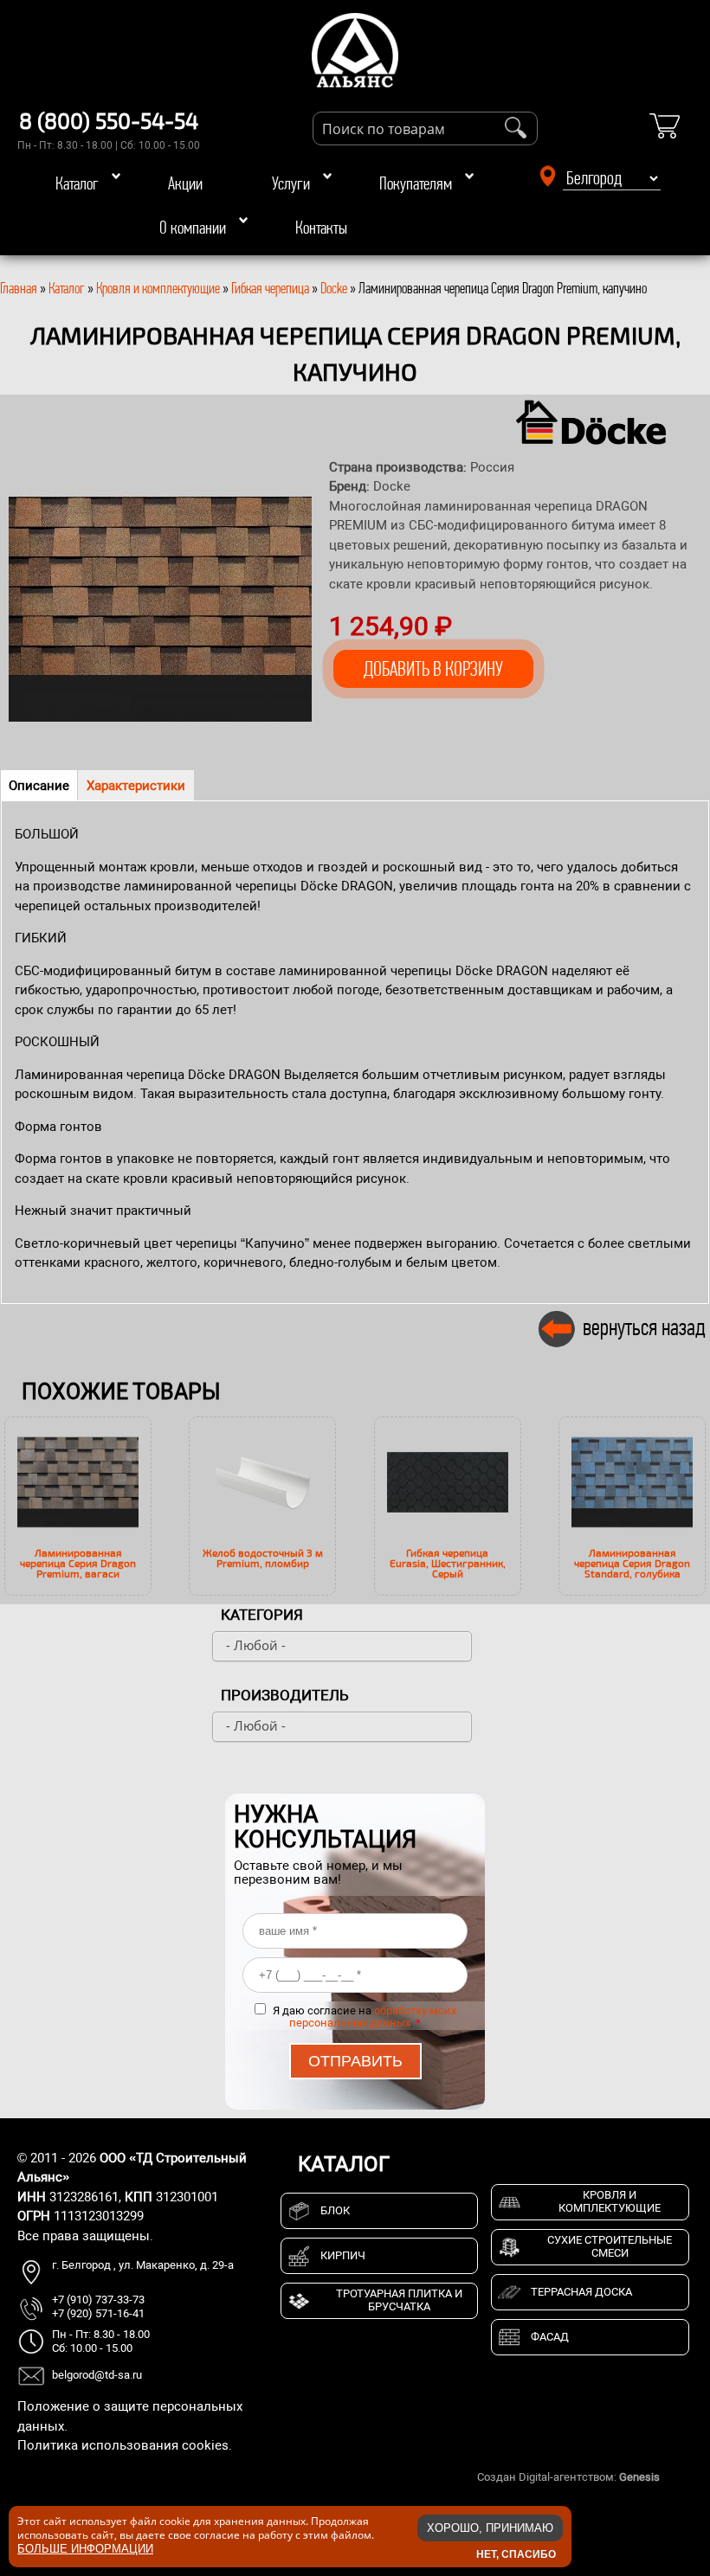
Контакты (321, 228)
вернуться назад (644, 1327)
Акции (185, 183)
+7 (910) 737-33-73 (98, 2300)
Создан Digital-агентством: (568, 2477)
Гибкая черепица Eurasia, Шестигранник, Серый (448, 1563)
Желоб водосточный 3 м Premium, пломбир (263, 1558)
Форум (680, 2477)
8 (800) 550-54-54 (109, 120)
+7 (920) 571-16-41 (98, 2313)
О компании (193, 228)
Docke (334, 288)
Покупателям (416, 183)
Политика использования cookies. (125, 2445)
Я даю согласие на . (365, 2017)
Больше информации (85, 2549)
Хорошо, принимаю (490, 2528)
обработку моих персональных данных (373, 2017)
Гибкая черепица (270, 288)
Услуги (291, 183)
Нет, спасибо (516, 2554)
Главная (19, 288)
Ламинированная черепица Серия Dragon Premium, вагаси (78, 1563)
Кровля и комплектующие (158, 288)
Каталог (77, 183)
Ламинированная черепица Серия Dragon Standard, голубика (632, 1563)
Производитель (285, 1695)
